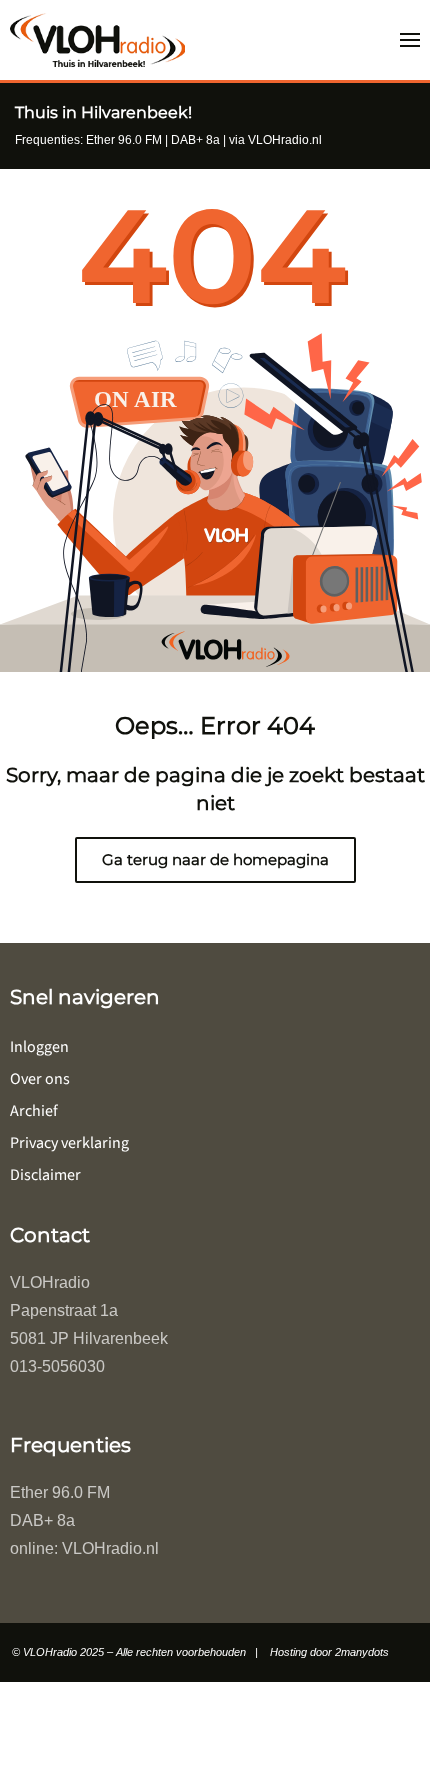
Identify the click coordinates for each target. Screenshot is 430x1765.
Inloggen (39, 1047)
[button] (410, 40)
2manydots (362, 1652)
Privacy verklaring (69, 1143)
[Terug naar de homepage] (97, 40)
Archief (34, 1111)
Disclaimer (45, 1175)
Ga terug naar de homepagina (215, 859)
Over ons (40, 1079)
